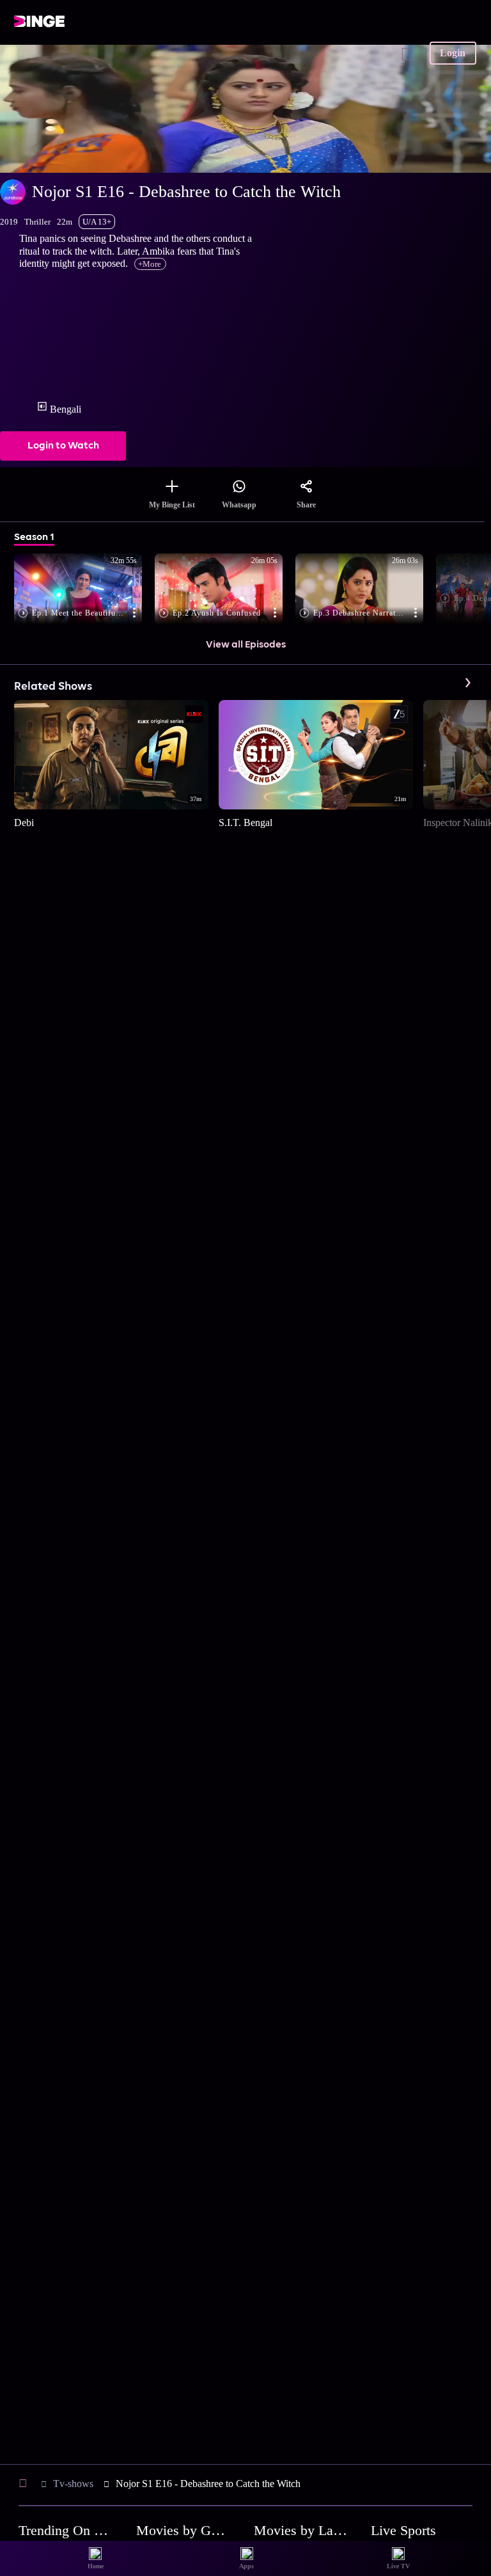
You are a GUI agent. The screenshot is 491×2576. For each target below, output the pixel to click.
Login (453, 53)
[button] (84, 590)
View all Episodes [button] (246, 645)
